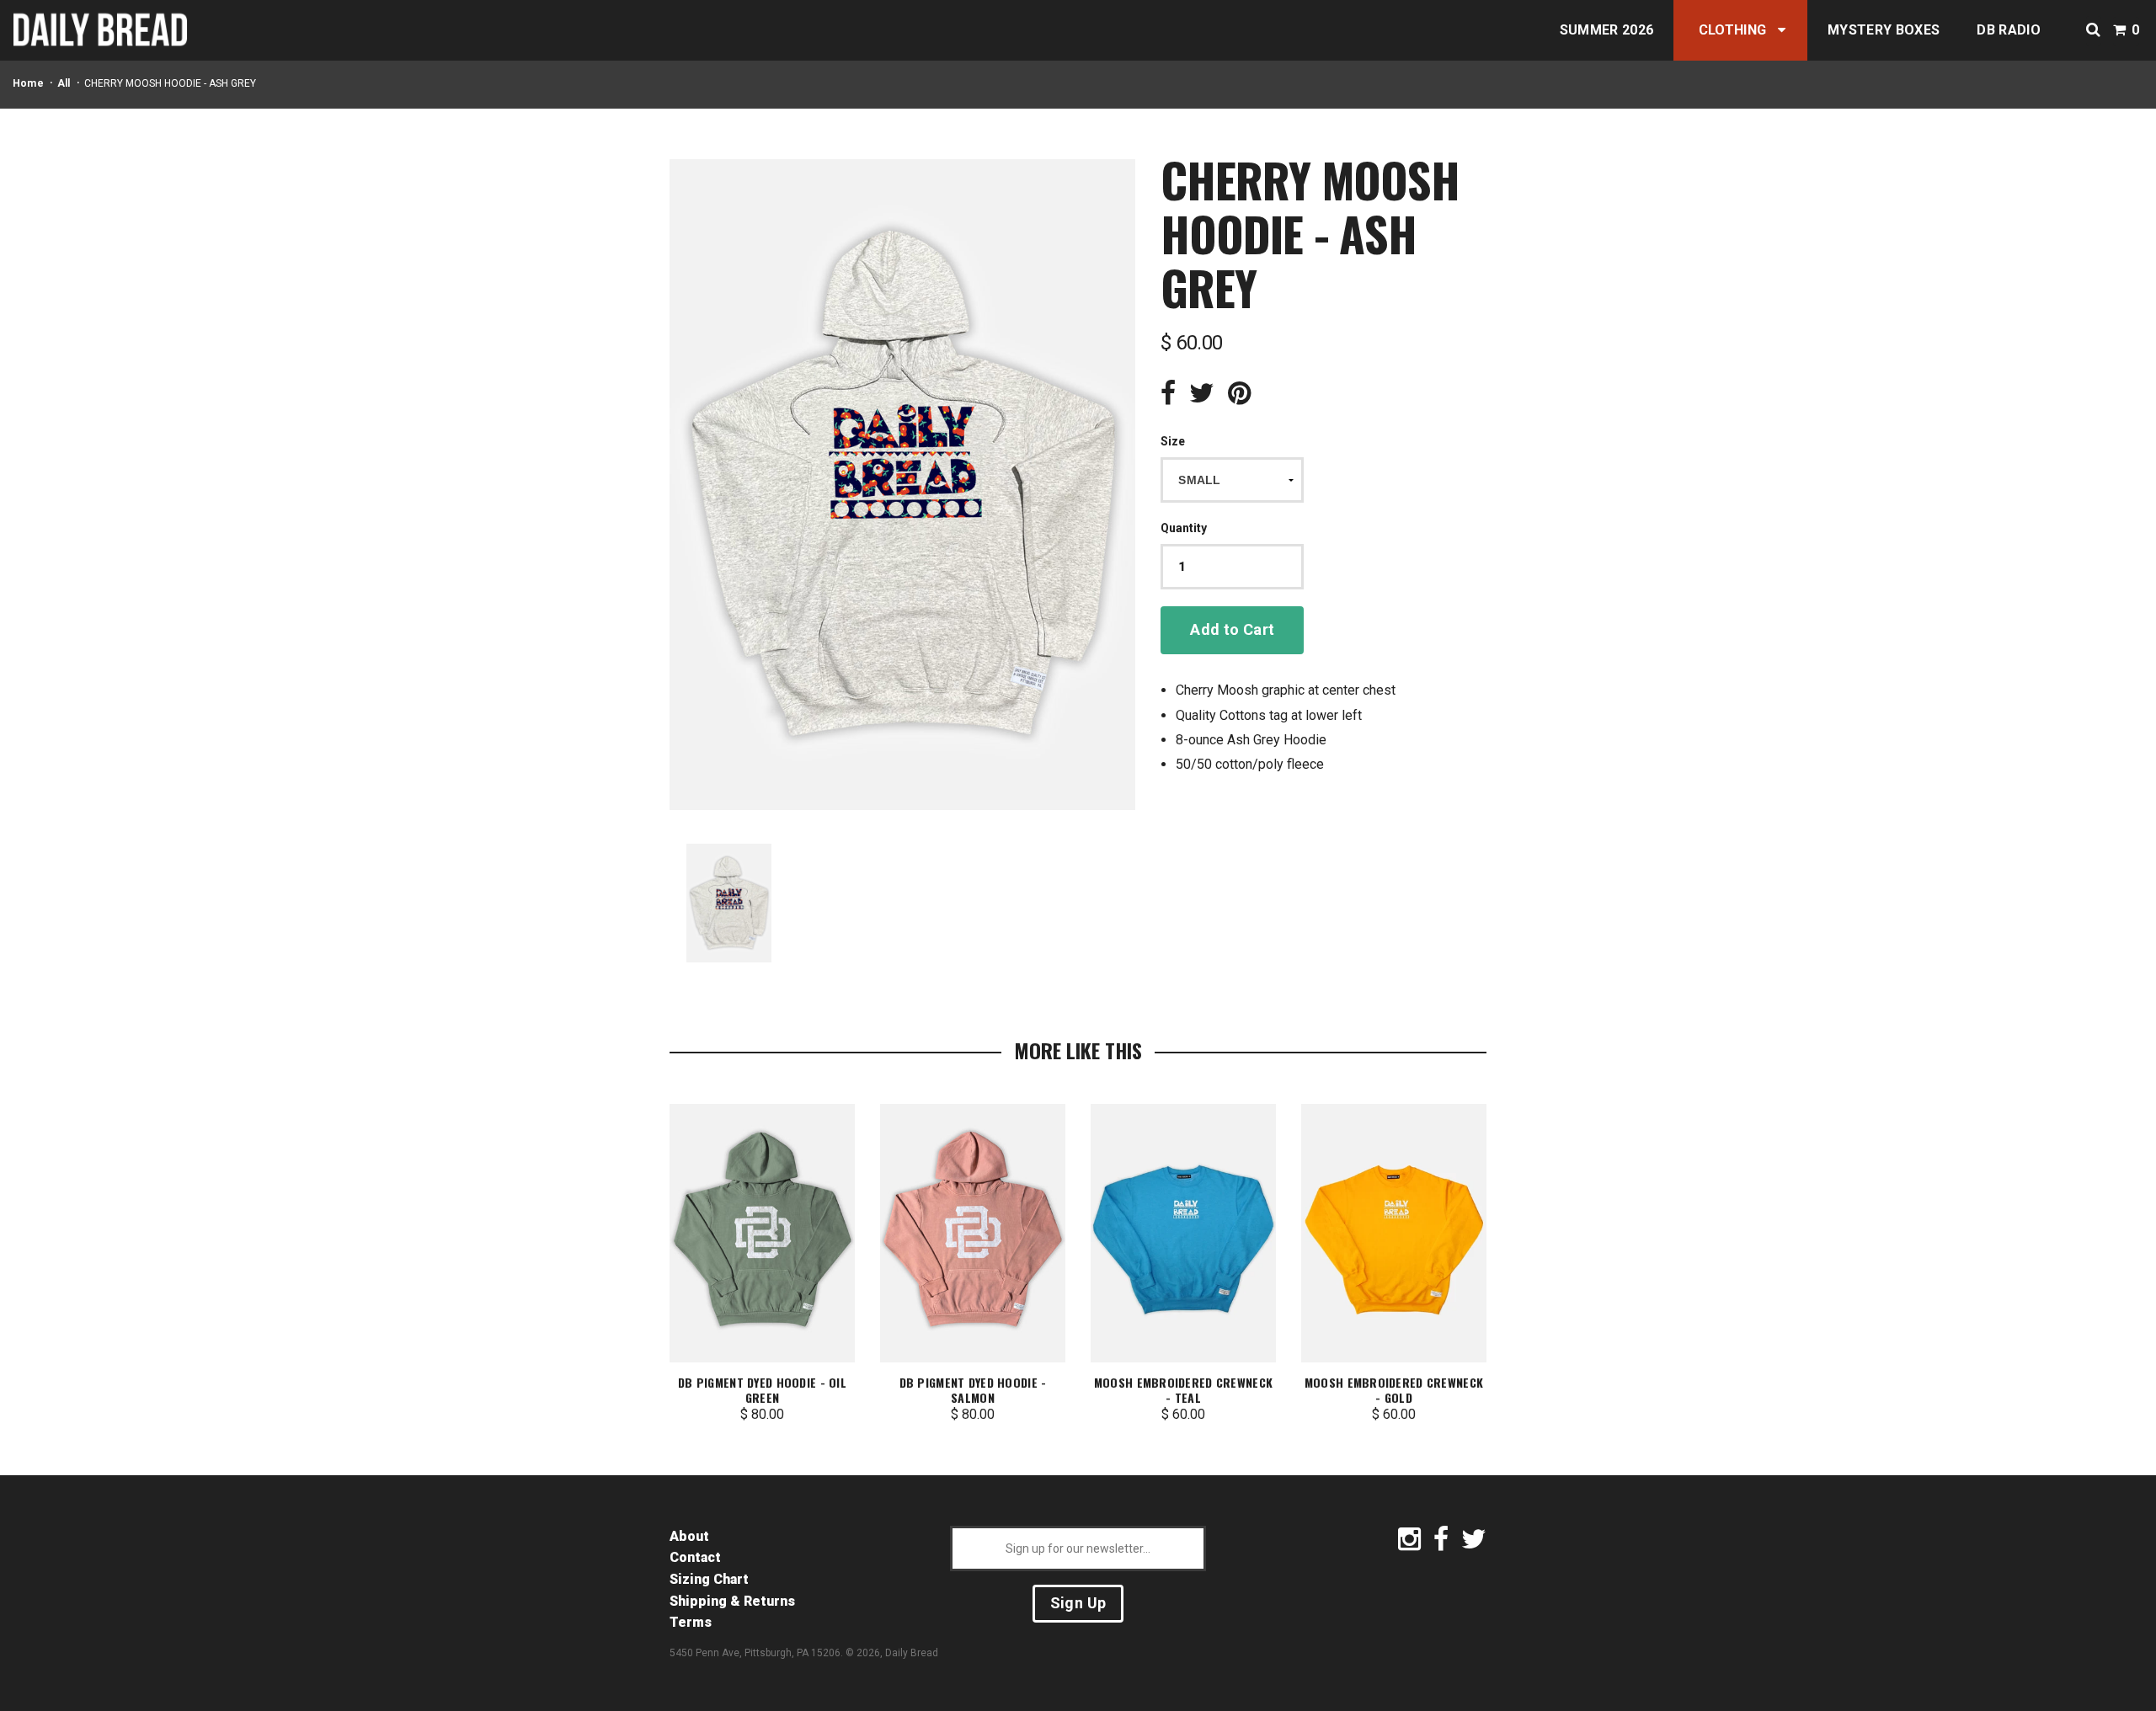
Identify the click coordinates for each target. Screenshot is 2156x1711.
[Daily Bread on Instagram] (1409, 1544)
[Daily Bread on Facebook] (1441, 1544)
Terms (691, 1622)
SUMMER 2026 (1607, 30)
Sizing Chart (709, 1579)
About (689, 1536)
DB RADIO (2009, 30)
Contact (695, 1557)
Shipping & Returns (732, 1601)
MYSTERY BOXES (1884, 30)
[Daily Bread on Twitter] (1474, 1544)
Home (28, 83)
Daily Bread (912, 1653)
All (64, 83)
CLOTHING (1733, 30)
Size (1173, 441)
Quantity (1184, 528)
